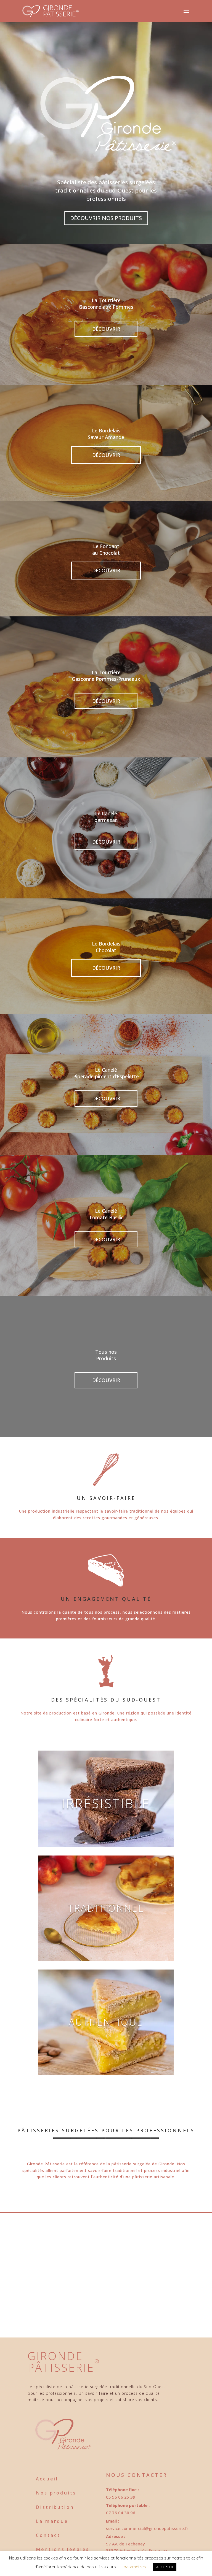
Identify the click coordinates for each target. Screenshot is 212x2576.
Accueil (47, 2479)
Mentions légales (63, 2549)
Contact (48, 2535)
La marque (52, 2521)
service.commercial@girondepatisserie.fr (147, 2528)
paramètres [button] (135, 2567)
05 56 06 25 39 (121, 2497)
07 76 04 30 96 (121, 2513)
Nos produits (56, 2493)
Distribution (55, 2507)
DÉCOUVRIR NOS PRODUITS (106, 218)
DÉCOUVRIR (106, 329)
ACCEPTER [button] (165, 2567)
